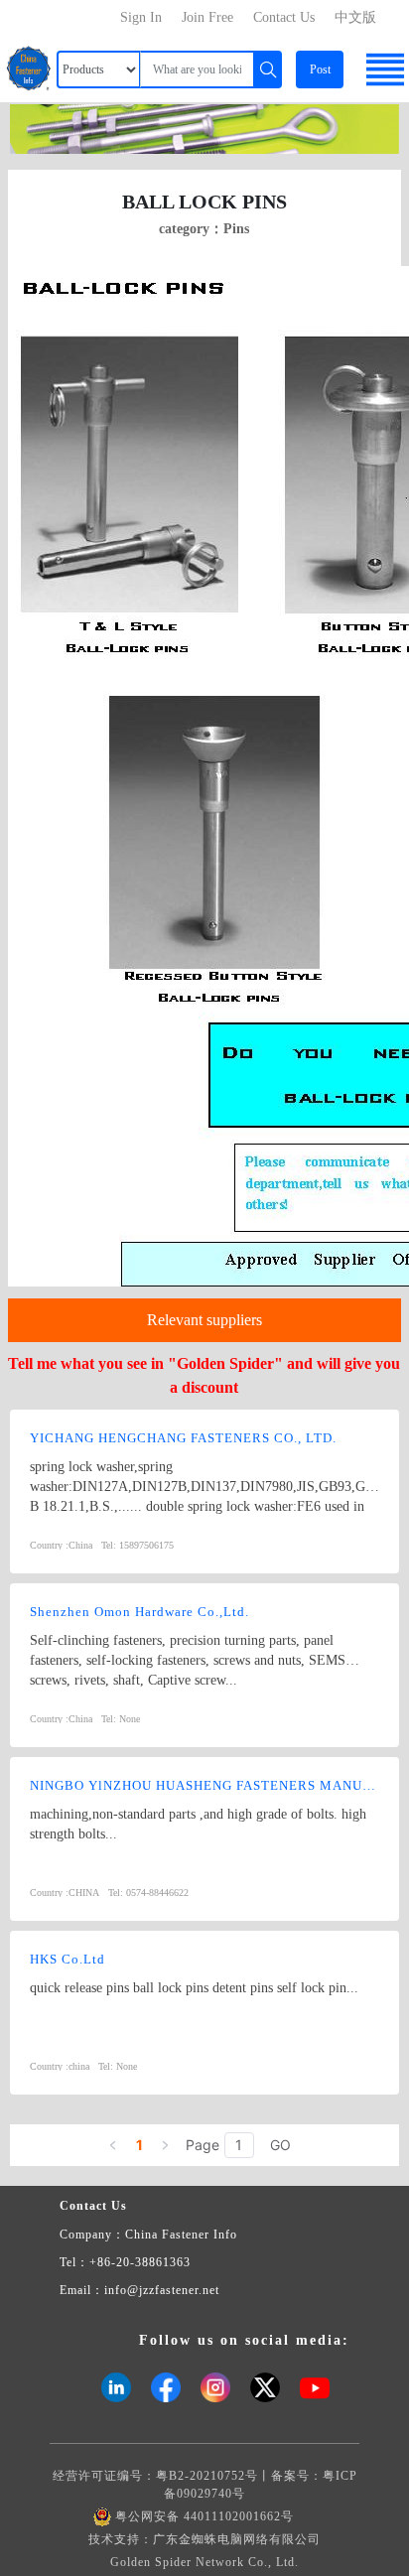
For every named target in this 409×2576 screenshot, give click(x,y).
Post (320, 69)
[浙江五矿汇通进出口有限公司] (204, 128)
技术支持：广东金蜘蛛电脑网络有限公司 (204, 2539)
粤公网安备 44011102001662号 (204, 2516)
